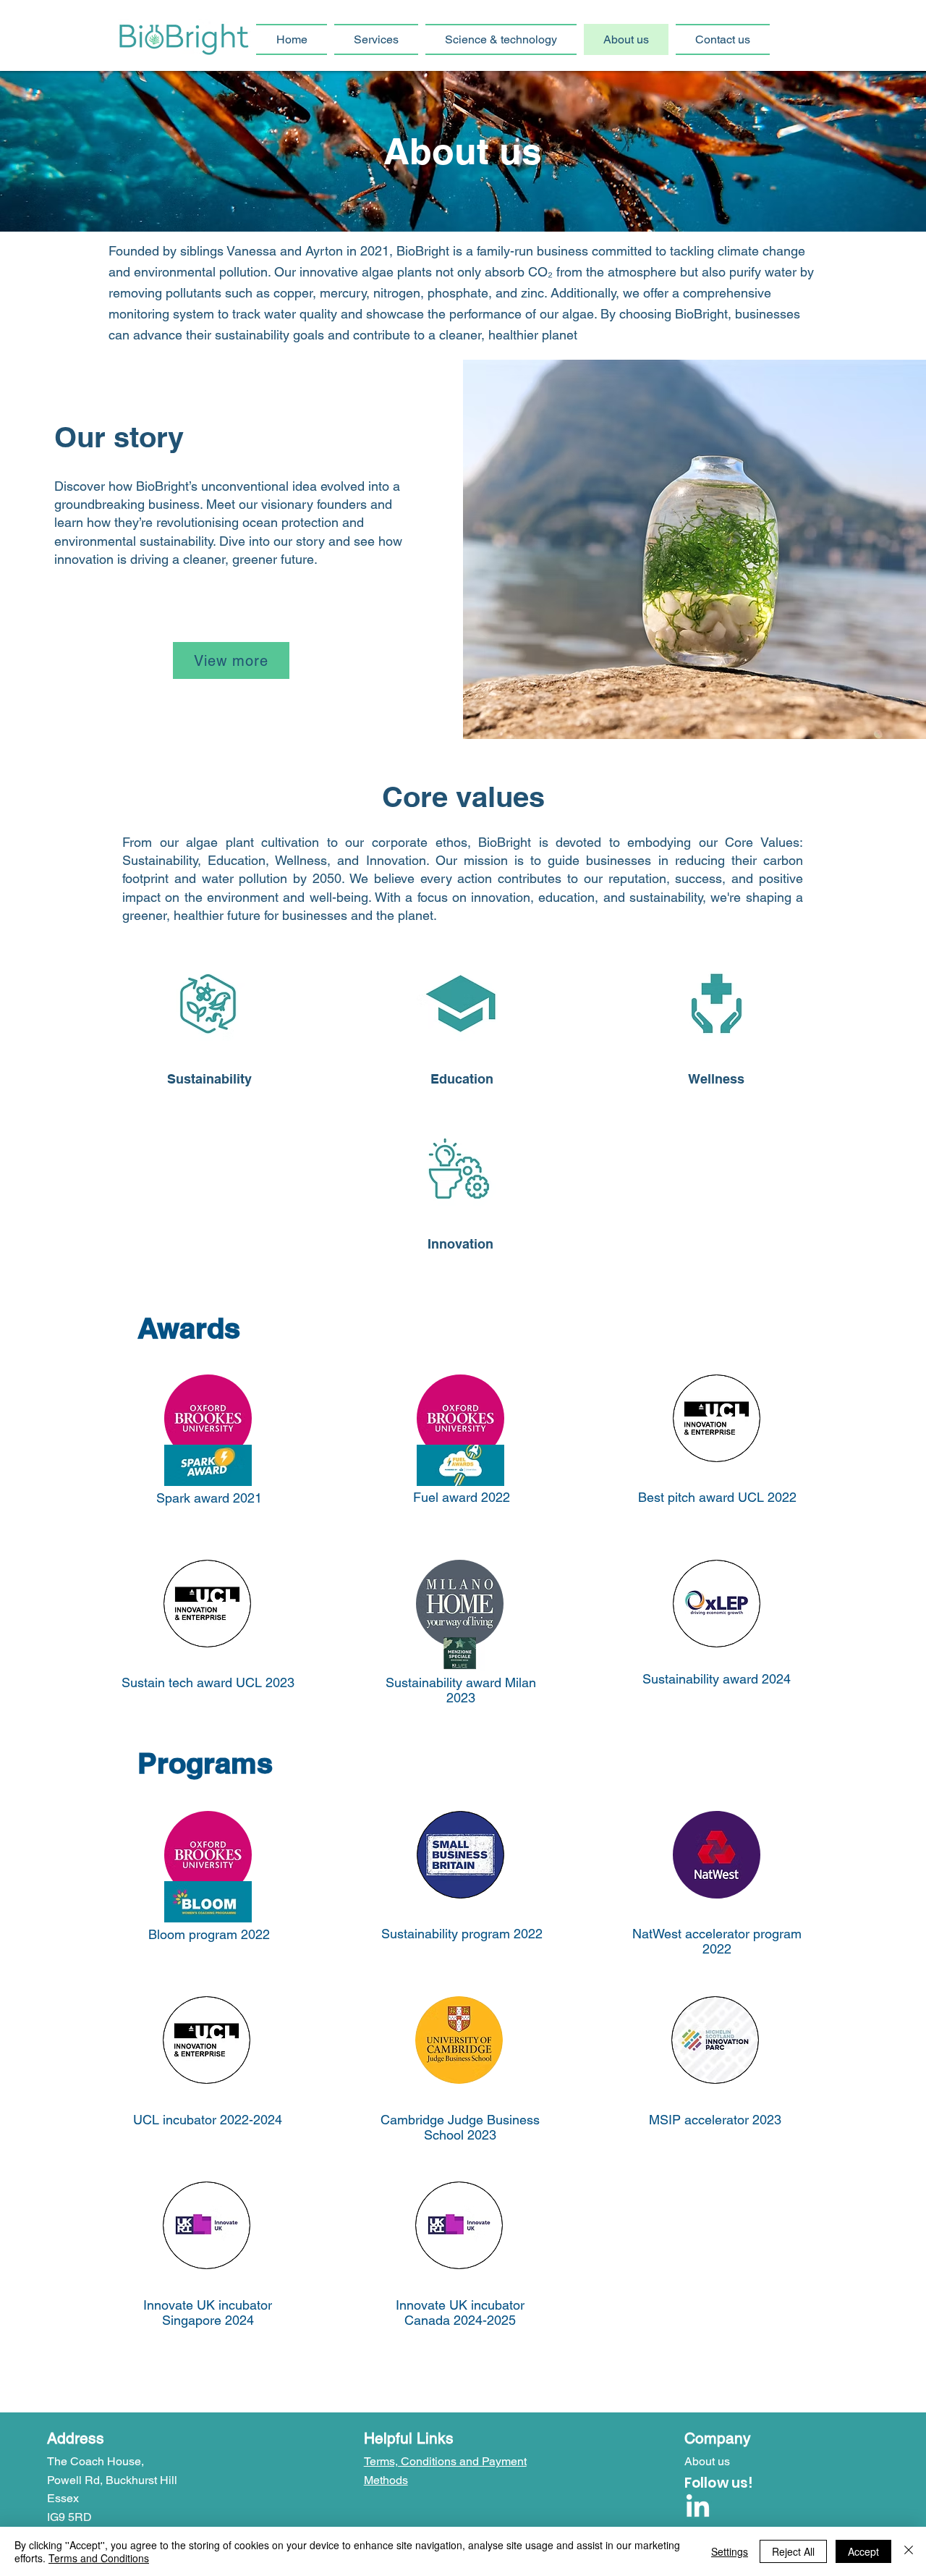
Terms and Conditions (99, 2558)
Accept (863, 2551)
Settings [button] (730, 2551)
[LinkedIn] (698, 2508)
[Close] (909, 2551)
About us (707, 2461)
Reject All (793, 2551)
